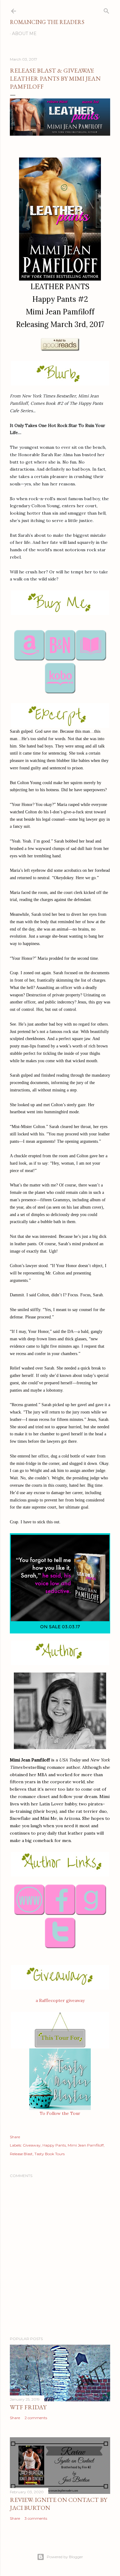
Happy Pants (54, 2145)
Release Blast (21, 2154)
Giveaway (32, 2145)
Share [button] (15, 2137)
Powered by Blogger (65, 2557)
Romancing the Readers (47, 22)
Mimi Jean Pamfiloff (86, 2145)
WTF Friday (28, 2407)
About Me (24, 34)
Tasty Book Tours (50, 2154)
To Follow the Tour (60, 2113)
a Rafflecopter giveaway (60, 2000)
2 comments (36, 2418)
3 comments (36, 2518)
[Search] (106, 10)
